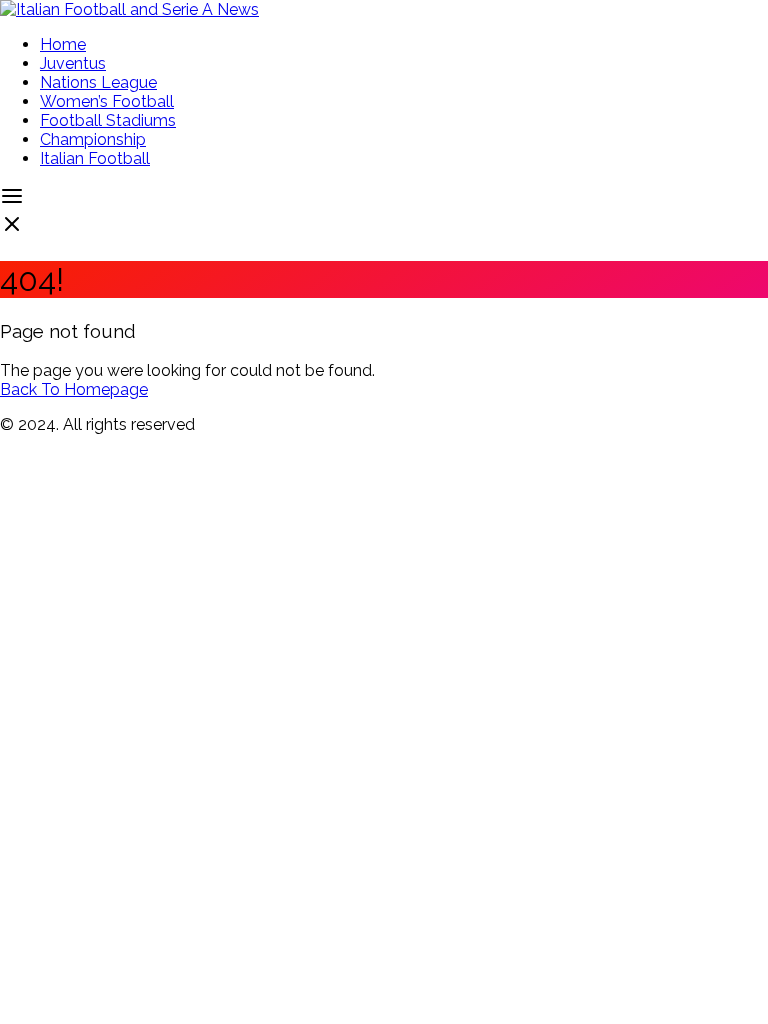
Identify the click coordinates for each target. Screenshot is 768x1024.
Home (63, 44)
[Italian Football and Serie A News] (129, 9)
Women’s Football (107, 101)
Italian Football (95, 158)
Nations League (98, 82)
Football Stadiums (108, 120)
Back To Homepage (74, 389)
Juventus (73, 63)
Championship (93, 139)
